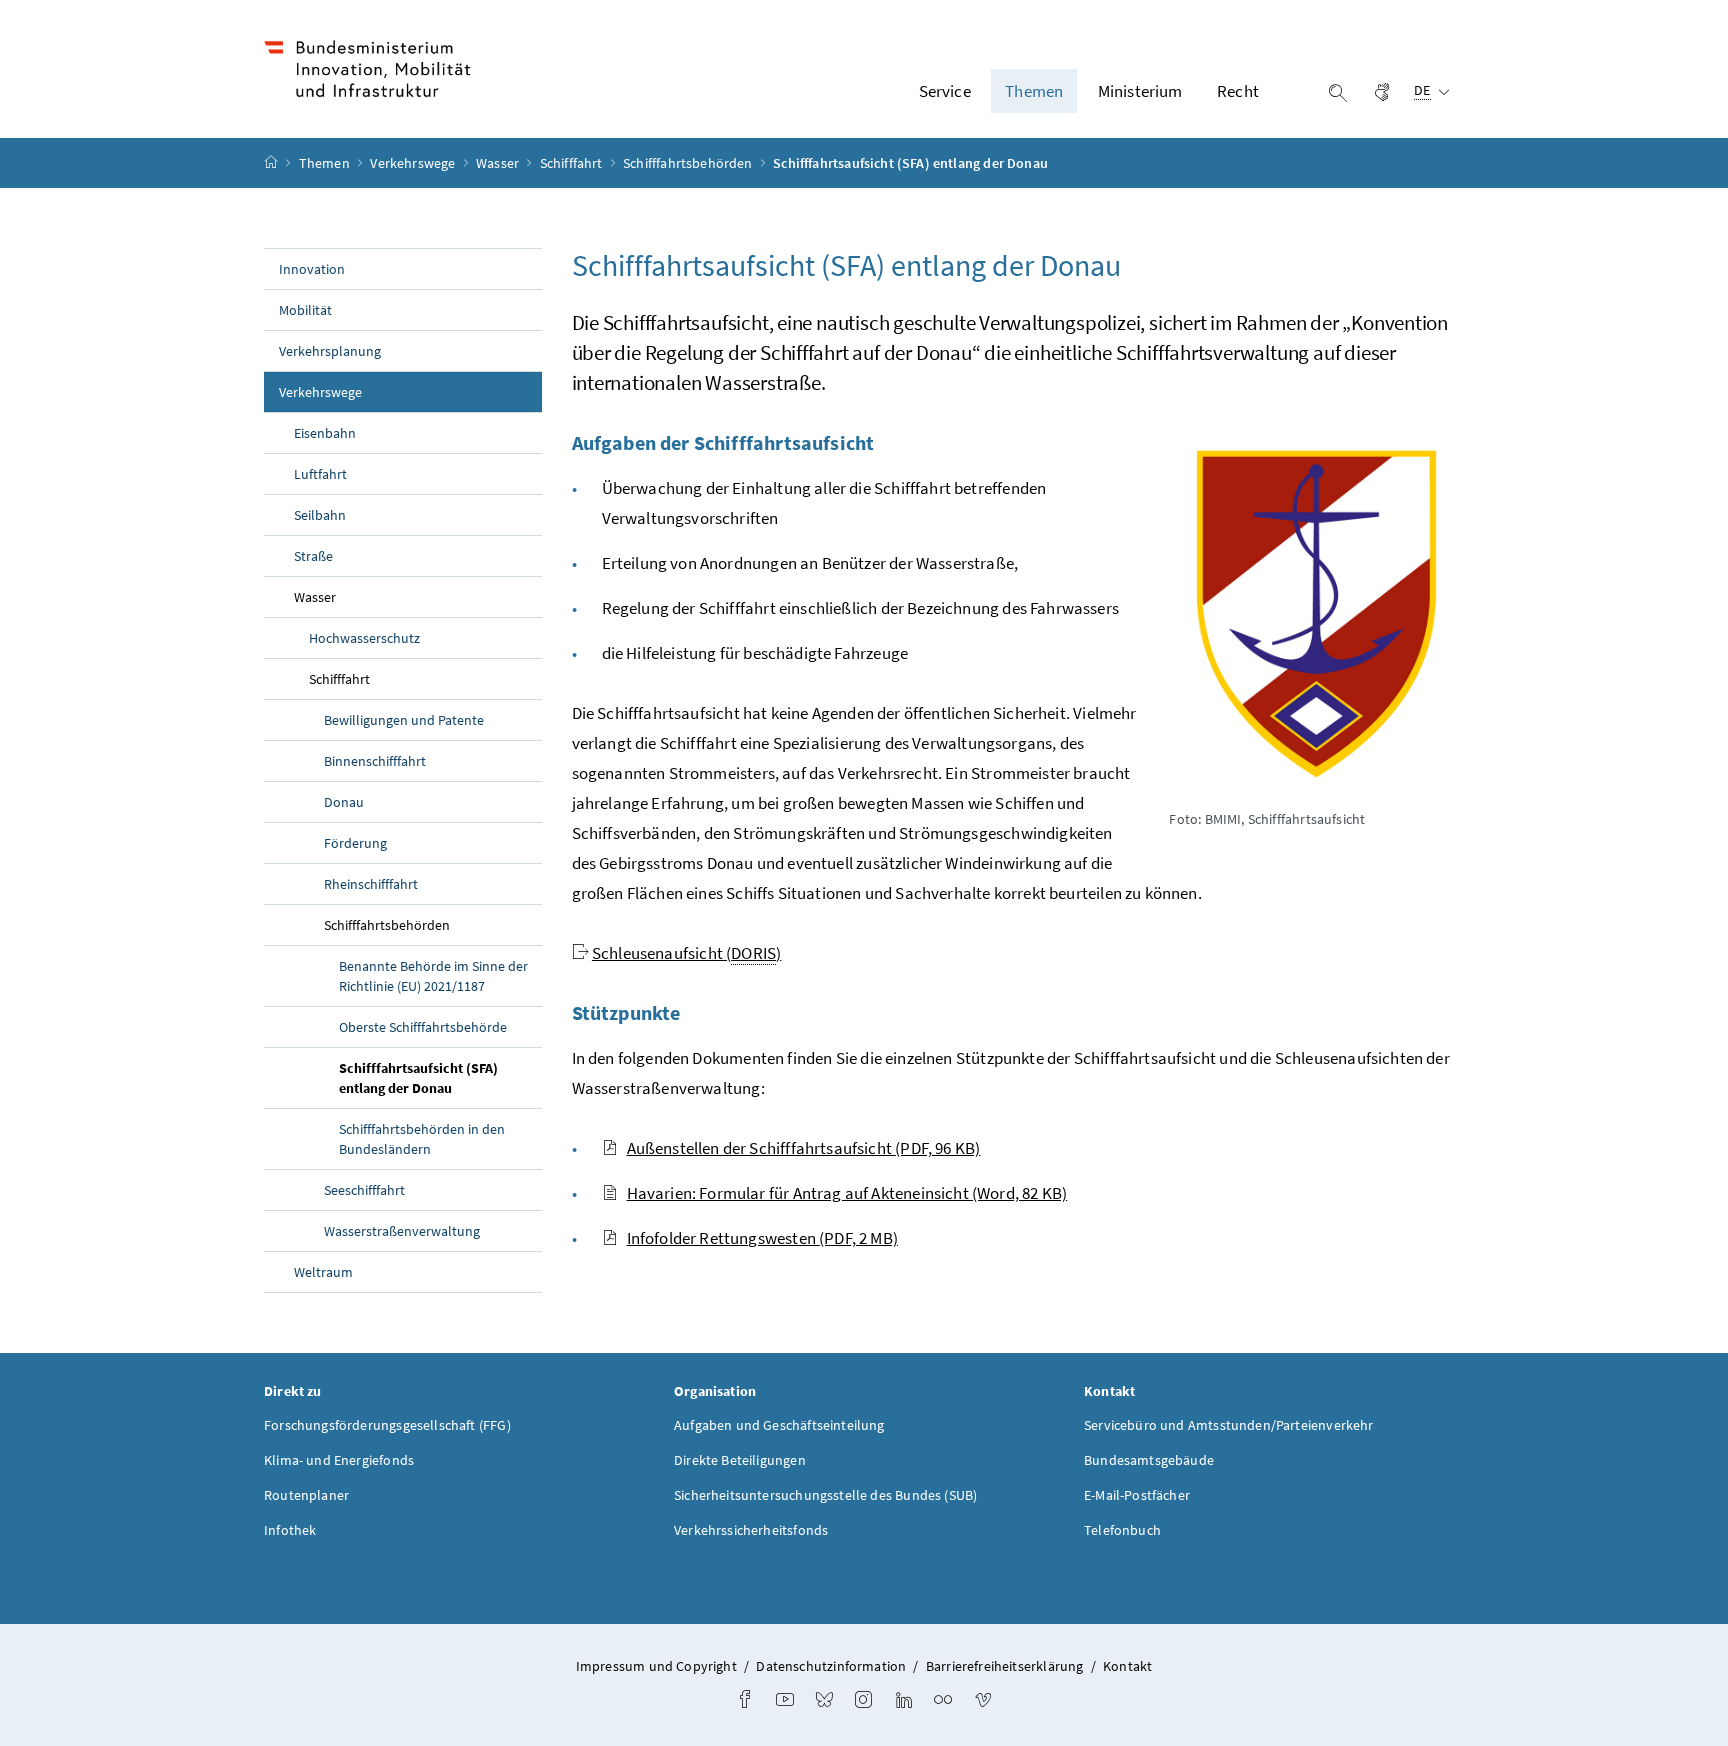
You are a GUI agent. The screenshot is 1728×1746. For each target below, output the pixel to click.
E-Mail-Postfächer (1137, 1495)
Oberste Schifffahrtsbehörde (423, 1027)
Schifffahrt (573, 163)
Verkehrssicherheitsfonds (751, 1530)
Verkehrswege (414, 163)
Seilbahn (320, 515)
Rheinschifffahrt (371, 884)
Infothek (290, 1530)
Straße (313, 556)
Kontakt (1127, 1666)
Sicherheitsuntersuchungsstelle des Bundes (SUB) (825, 1495)
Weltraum (323, 1272)
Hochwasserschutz (364, 638)
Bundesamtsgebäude (1149, 1460)
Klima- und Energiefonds (339, 1460)
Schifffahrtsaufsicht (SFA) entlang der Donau (440, 1078)
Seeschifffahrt (364, 1190)
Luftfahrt (320, 474)
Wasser (499, 163)
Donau (344, 802)
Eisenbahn (325, 433)
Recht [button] (1238, 91)
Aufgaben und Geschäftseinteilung (779, 1425)
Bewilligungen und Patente (404, 720)
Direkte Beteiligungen (740, 1460)
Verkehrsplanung (330, 351)
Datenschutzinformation (831, 1666)
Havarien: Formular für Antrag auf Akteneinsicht (847, 1193)
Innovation (312, 269)
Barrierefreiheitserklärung (1005, 1666)
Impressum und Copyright (656, 1666)
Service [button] (945, 91)
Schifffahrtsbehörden (689, 163)
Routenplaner (306, 1495)
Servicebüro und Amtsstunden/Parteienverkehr (1229, 1425)
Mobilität (305, 310)
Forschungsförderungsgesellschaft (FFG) (387, 1425)
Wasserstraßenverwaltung (402, 1231)
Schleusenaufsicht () (686, 953)
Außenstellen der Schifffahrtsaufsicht (804, 1148)
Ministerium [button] (1140, 91)
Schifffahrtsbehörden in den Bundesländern (422, 1139)
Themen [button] (1034, 91)
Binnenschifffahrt (375, 761)
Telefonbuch (1122, 1530)
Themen (326, 163)
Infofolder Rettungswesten (763, 1238)
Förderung (355, 843)
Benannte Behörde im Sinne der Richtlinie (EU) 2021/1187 (433, 976)
